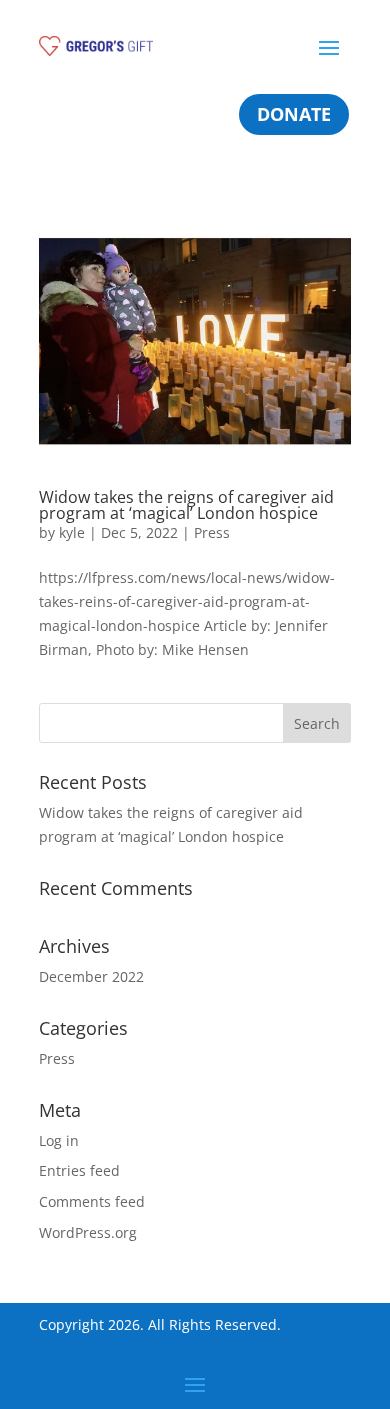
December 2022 (91, 976)
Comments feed (92, 1201)
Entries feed (79, 1170)
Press (212, 532)
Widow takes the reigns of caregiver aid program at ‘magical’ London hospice (186, 505)
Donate (294, 114)
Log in (59, 1140)
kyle (72, 532)
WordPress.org (88, 1232)
